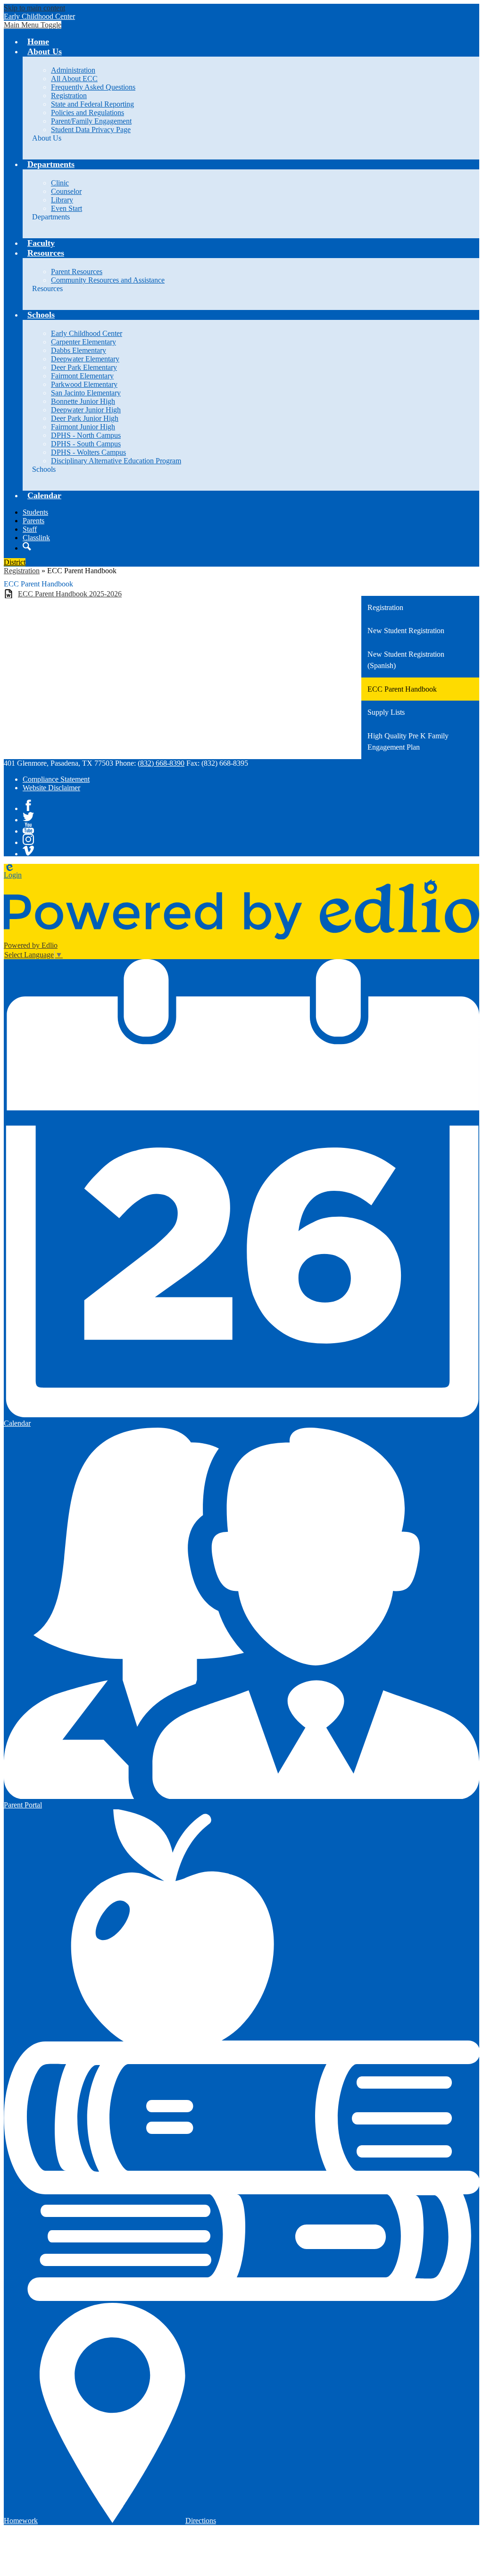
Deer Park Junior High (85, 418)
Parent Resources (77, 272)
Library (62, 200)
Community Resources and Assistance (108, 280)
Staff (30, 529)
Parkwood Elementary (84, 384)
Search (27, 546)
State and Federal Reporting (92, 104)
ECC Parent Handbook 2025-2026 (70, 594)
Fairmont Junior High (83, 427)
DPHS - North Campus (86, 435)
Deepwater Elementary (85, 359)
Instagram (28, 839)
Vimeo (28, 851)
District (15, 562)
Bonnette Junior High (83, 401)
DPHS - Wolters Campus (88, 452)
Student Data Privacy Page (91, 130)
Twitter (28, 817)
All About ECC (74, 79)
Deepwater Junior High (86, 410)
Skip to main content (34, 8)
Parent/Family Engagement (91, 121)
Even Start (67, 208)
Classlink (36, 538)
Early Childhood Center (87, 333)
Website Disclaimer (51, 788)
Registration (69, 96)
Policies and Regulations (87, 113)
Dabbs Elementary (79, 350)
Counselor (66, 191)
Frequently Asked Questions (93, 87)
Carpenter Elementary (83, 342)
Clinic (60, 183)
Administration (73, 70)
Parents (33, 521)
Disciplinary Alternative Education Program (116, 461)
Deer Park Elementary (84, 367)
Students (35, 512)
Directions (201, 2521)
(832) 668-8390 (161, 763)
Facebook (28, 805)
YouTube (28, 828)
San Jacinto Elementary (86, 393)
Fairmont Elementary (82, 376)
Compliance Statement (56, 779)
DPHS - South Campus (86, 444)
